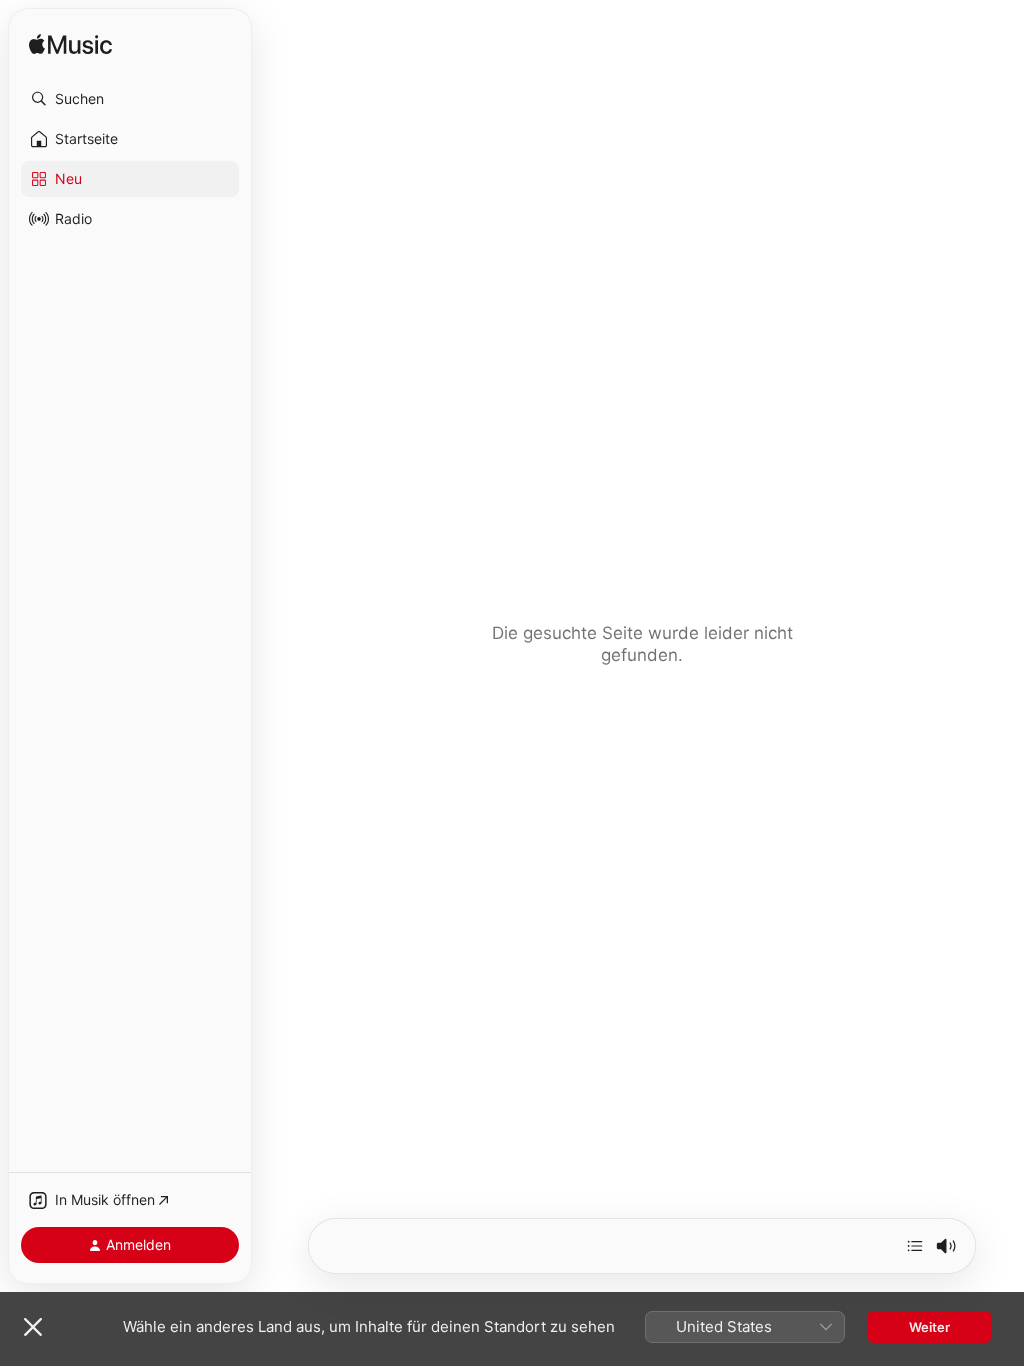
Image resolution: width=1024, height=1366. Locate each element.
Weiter (929, 1327)
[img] (70, 45)
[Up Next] (915, 1246)
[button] (130, 99)
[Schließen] (33, 1327)
